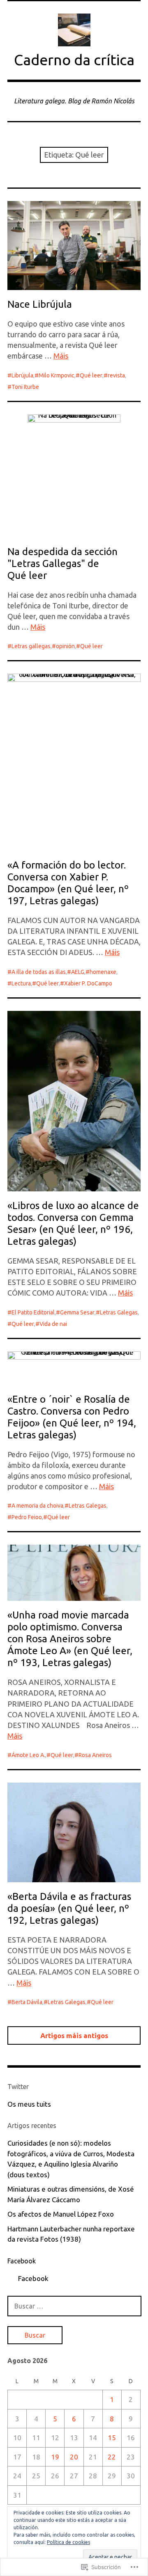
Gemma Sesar (77, 1312)
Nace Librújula (40, 304)
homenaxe (103, 972)
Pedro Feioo (27, 1517)
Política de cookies (68, 2542)
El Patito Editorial (33, 1312)
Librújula (22, 375)
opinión (65, 646)
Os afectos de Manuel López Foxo (61, 2214)
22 (112, 2457)
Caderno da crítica (74, 60)
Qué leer (91, 375)
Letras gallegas (31, 646)
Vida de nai (53, 1324)
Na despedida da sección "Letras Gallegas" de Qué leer (62, 563)
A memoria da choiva (37, 1506)
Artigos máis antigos (74, 2035)
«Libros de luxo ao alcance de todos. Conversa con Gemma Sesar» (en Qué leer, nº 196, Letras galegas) (73, 1223)
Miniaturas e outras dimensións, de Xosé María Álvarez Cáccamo (71, 2194)
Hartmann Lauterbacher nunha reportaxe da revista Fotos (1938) (71, 2234)
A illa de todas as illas (39, 972)
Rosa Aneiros (95, 1755)
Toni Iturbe (25, 387)
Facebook (22, 2261)
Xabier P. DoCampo (88, 983)
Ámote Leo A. (28, 1755)
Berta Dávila (27, 2002)
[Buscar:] (74, 2306)
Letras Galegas (119, 1312)
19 (55, 2457)
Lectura (21, 983)
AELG (78, 972)
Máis (61, 356)
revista (116, 375)
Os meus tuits (29, 2104)
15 (112, 2438)
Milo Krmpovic (57, 375)
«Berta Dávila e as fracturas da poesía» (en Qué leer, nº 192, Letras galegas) (69, 1908)
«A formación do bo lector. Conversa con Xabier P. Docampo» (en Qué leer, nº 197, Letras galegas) (68, 883)
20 (74, 2457)
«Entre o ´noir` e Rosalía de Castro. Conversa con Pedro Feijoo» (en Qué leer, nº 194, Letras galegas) (72, 1417)
